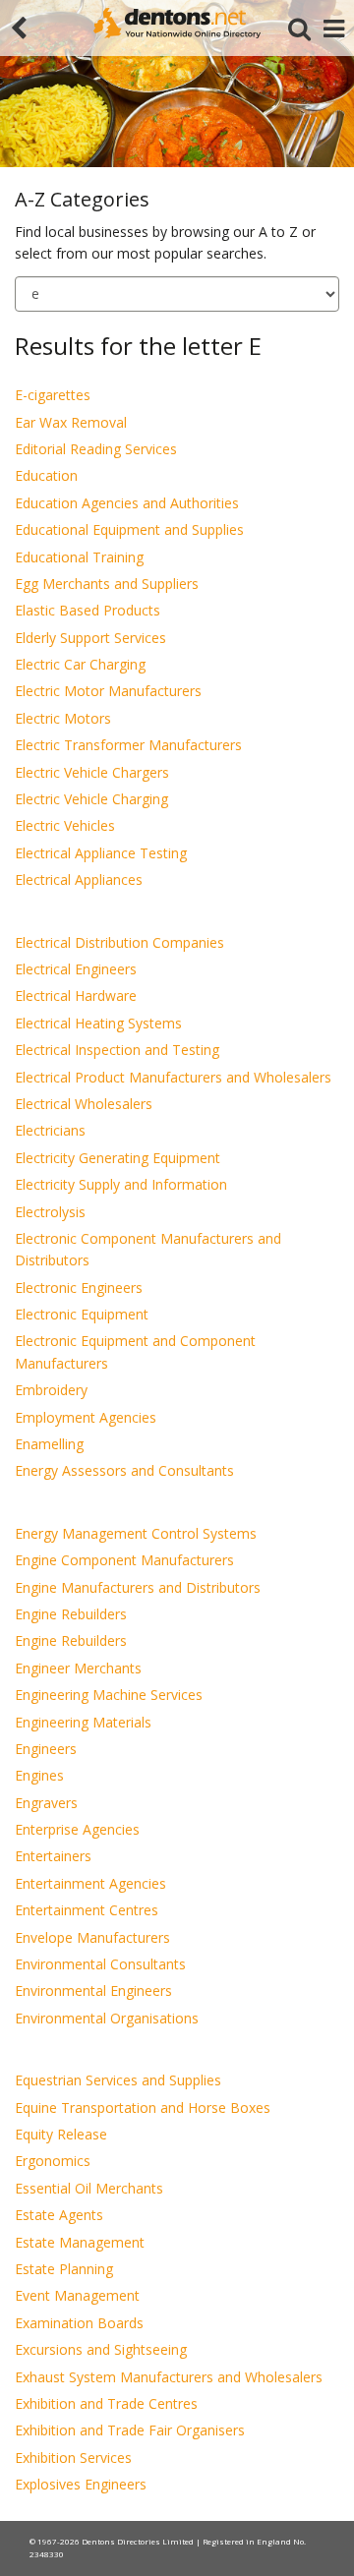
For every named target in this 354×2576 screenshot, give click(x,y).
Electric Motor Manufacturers (108, 691)
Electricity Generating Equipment (118, 1158)
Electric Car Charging (80, 664)
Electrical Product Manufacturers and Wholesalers (173, 1077)
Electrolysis (50, 1212)
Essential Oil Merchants (89, 2188)
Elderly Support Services (90, 638)
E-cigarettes (53, 395)
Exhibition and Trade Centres (106, 2403)
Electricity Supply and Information (121, 1184)
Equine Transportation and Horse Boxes (143, 2108)
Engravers (46, 1803)
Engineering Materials (83, 1722)
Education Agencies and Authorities (127, 503)
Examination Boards (79, 2323)
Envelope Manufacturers (92, 1937)
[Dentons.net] (177, 23)
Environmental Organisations (107, 2018)
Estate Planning (64, 2269)
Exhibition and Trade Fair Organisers (130, 2430)
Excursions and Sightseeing (101, 2349)
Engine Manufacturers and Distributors (138, 1587)
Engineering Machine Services (109, 1695)
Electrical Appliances (79, 879)
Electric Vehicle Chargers (92, 772)
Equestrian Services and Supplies (118, 2080)
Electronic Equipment (82, 1314)
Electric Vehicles (65, 825)
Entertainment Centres (87, 1910)
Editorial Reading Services (96, 449)
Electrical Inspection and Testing (117, 1050)
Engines (39, 1775)
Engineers (46, 1749)
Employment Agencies (86, 1417)
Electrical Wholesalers (84, 1104)
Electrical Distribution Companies (119, 942)
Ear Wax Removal (71, 422)
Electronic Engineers (79, 1288)
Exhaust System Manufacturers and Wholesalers (169, 2377)
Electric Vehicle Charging (91, 799)
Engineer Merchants (78, 1668)
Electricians (50, 1130)
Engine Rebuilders (71, 1614)
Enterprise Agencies (77, 1829)
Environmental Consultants (100, 1964)
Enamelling (49, 1444)
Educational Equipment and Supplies (129, 529)
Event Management (77, 2295)
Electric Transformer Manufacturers (128, 745)
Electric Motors (63, 718)
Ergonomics (53, 2161)
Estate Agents (59, 2215)
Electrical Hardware (76, 995)
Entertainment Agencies (90, 1883)
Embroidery (51, 1390)
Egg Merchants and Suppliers (107, 584)
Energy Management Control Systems (136, 1533)
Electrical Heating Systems (98, 1023)
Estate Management (80, 2242)
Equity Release (61, 2134)
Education (46, 475)
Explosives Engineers (81, 2484)
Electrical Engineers (76, 969)
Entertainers (53, 1856)
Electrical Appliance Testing (101, 853)
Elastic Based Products (88, 610)
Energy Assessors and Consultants (124, 1470)
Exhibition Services (73, 2458)
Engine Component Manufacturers (124, 1560)
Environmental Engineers (93, 1991)
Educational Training (79, 557)
